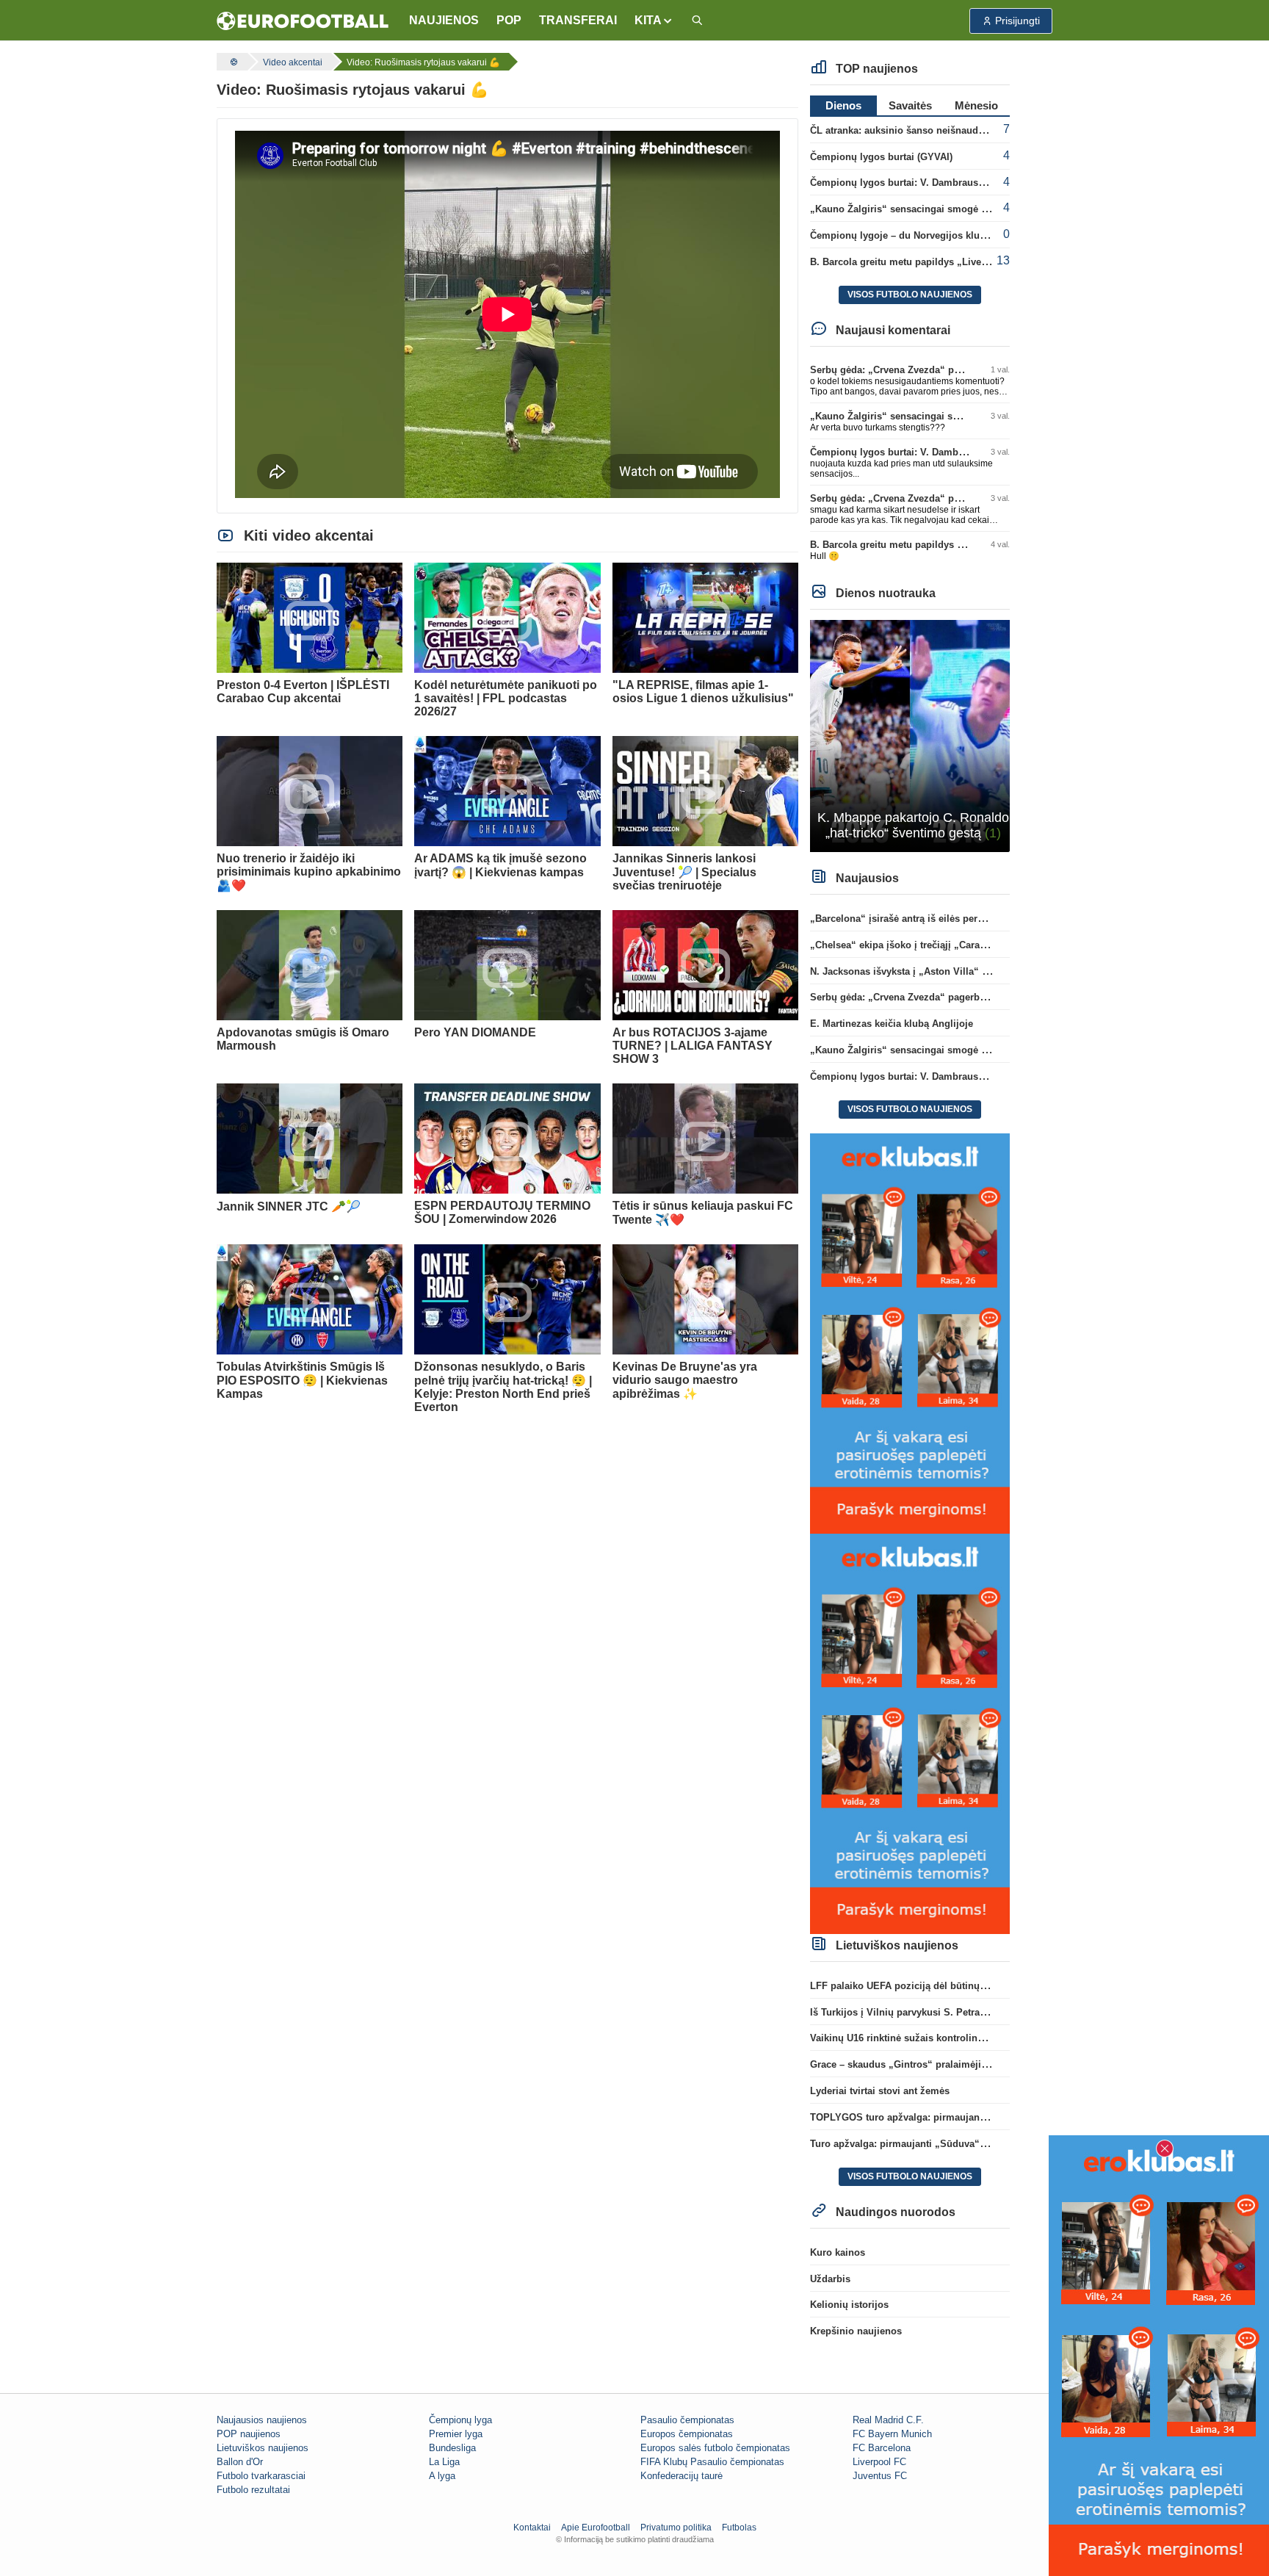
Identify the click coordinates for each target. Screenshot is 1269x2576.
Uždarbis (830, 2279)
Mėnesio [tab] (976, 105)
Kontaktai (532, 2528)
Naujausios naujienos (262, 2420)
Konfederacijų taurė (681, 2476)
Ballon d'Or (240, 2462)
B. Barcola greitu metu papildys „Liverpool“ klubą (924, 262)
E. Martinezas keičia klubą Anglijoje (892, 1024)
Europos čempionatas (687, 2434)
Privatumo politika (676, 2528)
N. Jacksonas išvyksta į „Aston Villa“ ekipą (908, 971)
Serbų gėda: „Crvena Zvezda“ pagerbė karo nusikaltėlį (934, 370)
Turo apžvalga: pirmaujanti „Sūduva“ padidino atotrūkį (935, 2144)
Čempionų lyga (460, 2420)
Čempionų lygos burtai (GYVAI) (881, 157)
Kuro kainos (838, 2252)
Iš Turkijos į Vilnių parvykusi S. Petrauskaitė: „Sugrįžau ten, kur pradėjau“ (980, 2012)
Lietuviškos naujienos (263, 2448)
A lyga (442, 2476)
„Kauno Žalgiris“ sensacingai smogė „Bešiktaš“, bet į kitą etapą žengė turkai (985, 209)
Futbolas (739, 2528)
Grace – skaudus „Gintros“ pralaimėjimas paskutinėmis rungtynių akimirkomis (990, 2064)
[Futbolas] (232, 62)
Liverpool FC (879, 2462)
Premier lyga (456, 2434)
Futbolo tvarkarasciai (261, 2476)
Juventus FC (880, 2476)
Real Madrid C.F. (888, 2420)
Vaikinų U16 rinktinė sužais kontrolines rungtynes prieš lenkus (952, 2038)
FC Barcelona (882, 2448)
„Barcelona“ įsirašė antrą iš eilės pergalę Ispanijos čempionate (954, 919)
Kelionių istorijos (849, 2305)
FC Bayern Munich (892, 2434)
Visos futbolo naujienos (910, 295)
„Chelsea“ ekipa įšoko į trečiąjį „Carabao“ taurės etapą (935, 945)
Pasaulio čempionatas (687, 2420)
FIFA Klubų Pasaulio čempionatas (712, 2462)
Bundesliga (452, 2448)
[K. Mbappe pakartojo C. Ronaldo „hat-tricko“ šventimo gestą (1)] (910, 735)
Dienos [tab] (843, 105)
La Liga (444, 2462)
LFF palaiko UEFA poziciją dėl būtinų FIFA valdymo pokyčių (947, 1986)
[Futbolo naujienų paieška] (697, 21)
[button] (654, 21)
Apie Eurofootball (596, 2528)
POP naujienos (249, 2434)
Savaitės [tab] (910, 105)
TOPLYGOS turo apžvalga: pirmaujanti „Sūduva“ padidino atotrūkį (962, 2117)
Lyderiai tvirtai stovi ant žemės (880, 2091)
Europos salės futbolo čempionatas (715, 2448)
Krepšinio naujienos (856, 2331)
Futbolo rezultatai (253, 2490)
